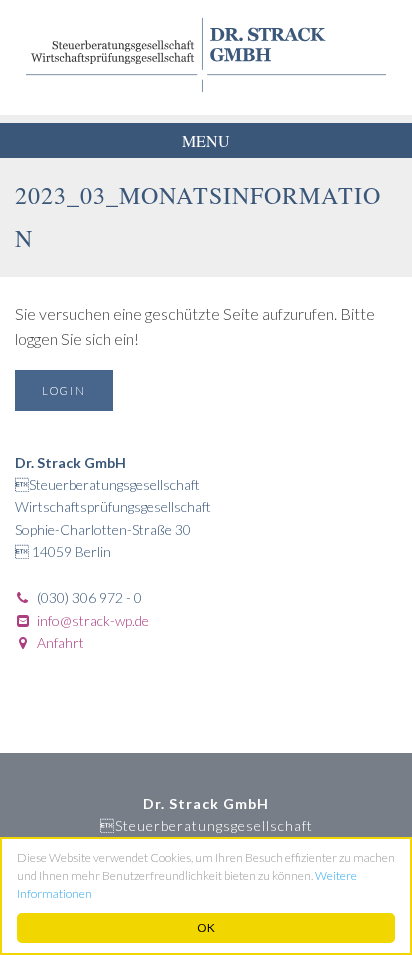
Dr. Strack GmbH (206, 55)
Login (64, 390)
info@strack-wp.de (93, 620)
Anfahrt (60, 642)
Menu (206, 140)
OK (206, 927)
